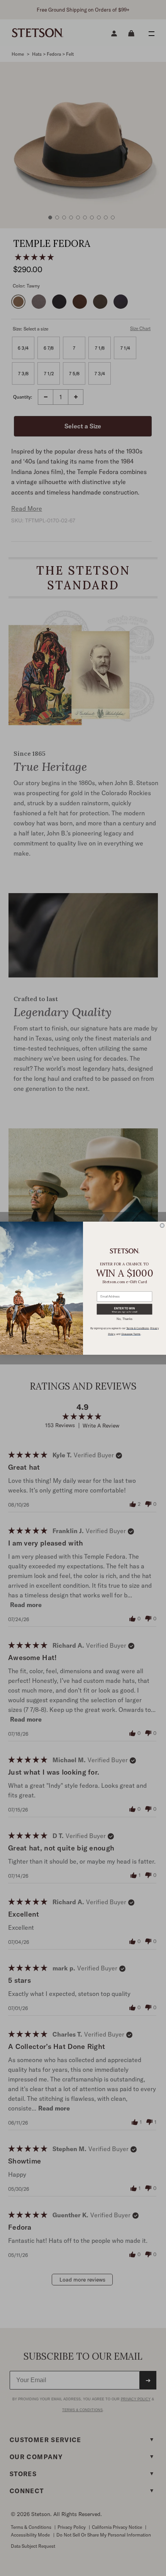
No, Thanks (124, 1319)
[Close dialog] (162, 1225)
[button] (124, 1309)
